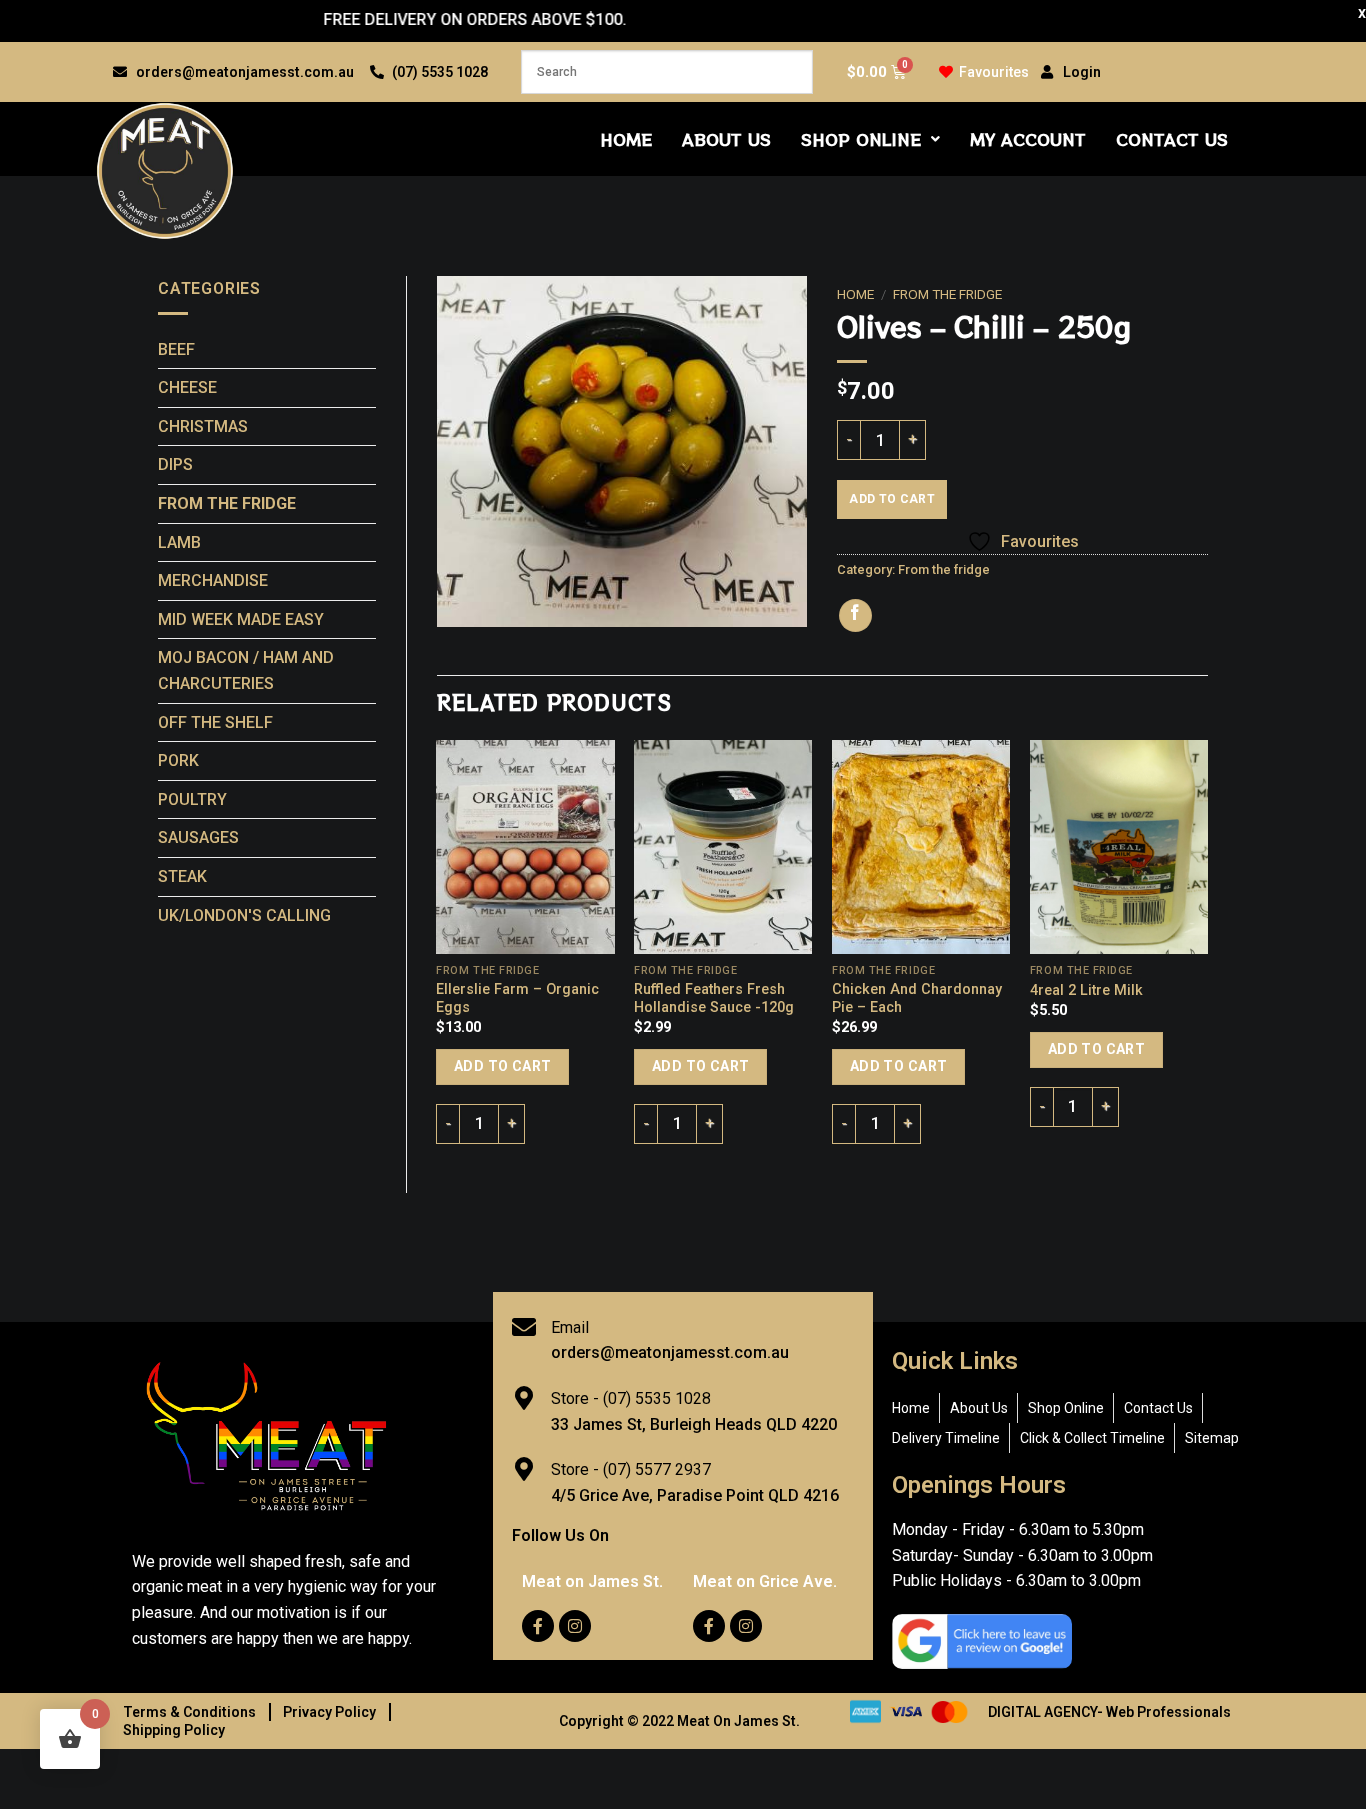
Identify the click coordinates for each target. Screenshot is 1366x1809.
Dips (175, 464)
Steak (182, 876)
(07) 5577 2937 (657, 1469)
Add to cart (892, 499)
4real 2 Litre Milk (1086, 990)
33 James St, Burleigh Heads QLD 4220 (694, 1424)
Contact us (1172, 139)
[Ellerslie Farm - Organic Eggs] (525, 847)
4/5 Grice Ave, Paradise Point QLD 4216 (695, 1495)
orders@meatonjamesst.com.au (670, 1352)
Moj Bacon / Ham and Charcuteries (246, 670)
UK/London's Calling (244, 915)
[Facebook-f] (538, 1626)
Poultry (192, 799)
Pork (178, 760)
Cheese (187, 387)
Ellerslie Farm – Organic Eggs (517, 999)
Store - (577, 1398)
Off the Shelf (215, 722)
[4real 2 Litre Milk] (1119, 847)
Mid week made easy (241, 619)
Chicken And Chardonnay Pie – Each (917, 999)
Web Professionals (1168, 1712)
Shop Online (861, 139)
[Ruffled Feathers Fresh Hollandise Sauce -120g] (723, 847)
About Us (726, 139)
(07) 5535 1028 (657, 1398)
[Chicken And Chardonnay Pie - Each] (921, 847)
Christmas (203, 426)
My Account (1028, 139)
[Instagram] (575, 1626)
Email (570, 1327)
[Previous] (438, 949)
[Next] (1207, 949)
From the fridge (227, 503)
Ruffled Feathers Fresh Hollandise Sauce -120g (714, 999)
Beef (176, 349)
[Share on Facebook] (855, 615)
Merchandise (213, 580)
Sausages (198, 837)
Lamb (179, 542)
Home (626, 139)
